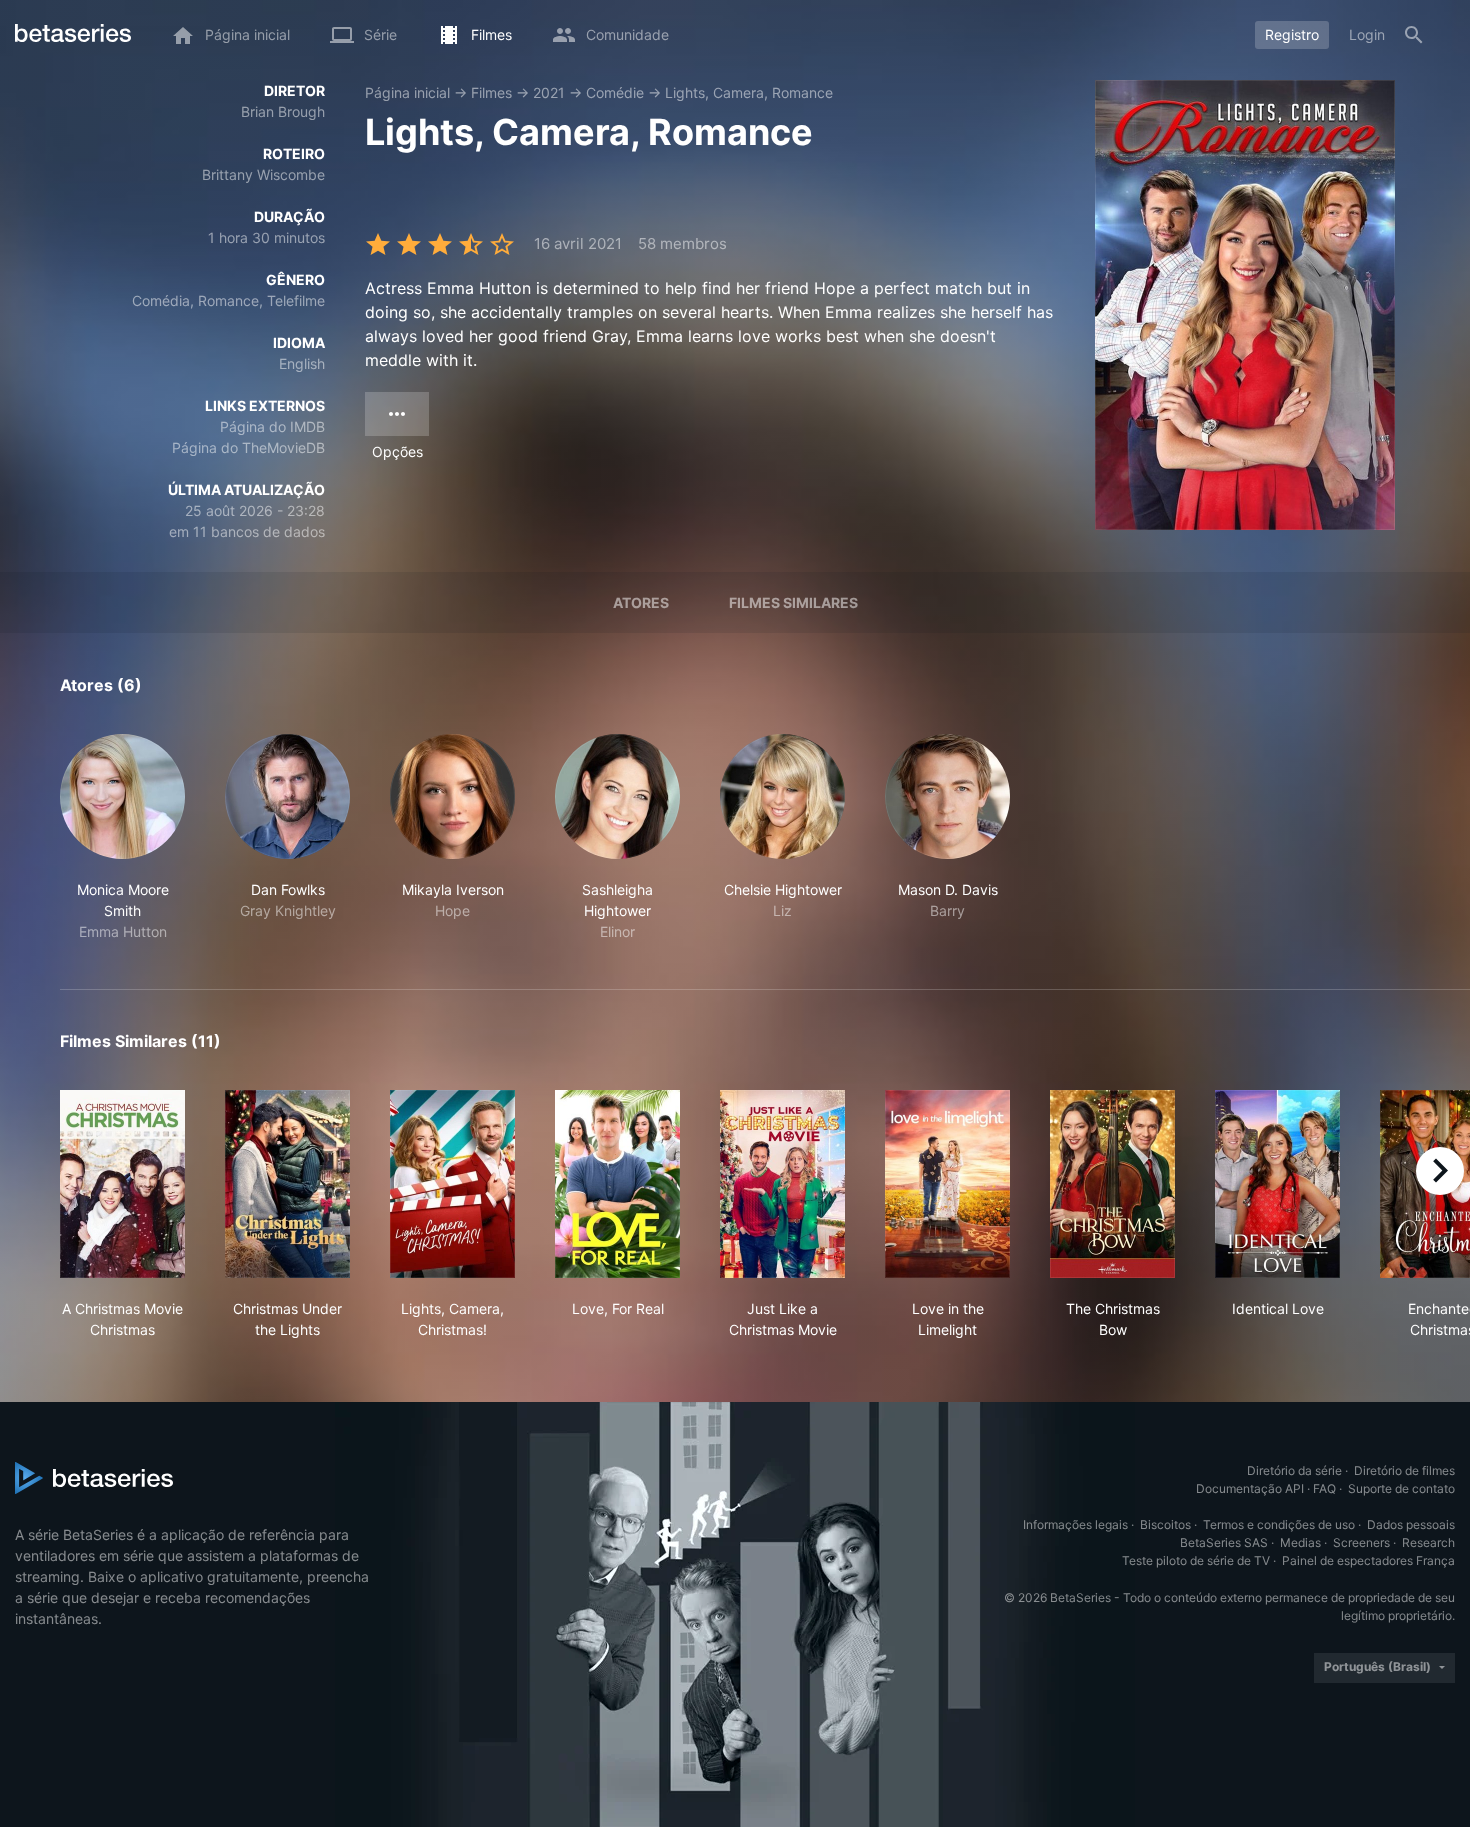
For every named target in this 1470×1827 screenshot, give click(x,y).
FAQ (1324, 1488)
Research (1428, 1542)
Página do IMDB (272, 426)
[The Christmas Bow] (1112, 1184)
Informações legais (1075, 1524)
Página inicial (407, 92)
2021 (549, 92)
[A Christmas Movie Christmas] (122, 1184)
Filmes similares (793, 602)
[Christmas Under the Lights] (287, 1184)
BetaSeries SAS (1224, 1542)
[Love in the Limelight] (947, 1184)
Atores (641, 602)
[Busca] (1414, 35)
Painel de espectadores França (1368, 1560)
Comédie (615, 92)
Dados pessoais (1411, 1524)
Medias (1300, 1542)
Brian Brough (283, 111)
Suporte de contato (1401, 1488)
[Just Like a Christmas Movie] (782, 1184)
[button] (122, 838)
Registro (1292, 34)
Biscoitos (1165, 1524)
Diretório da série (1294, 1470)
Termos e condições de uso (1279, 1524)
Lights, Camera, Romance (749, 92)
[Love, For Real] (617, 1184)
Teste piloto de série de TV (1196, 1560)
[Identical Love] (1277, 1184)
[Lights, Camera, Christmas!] (452, 1184)
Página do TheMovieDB (248, 447)
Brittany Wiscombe (263, 174)
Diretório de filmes (1404, 1470)
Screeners (1361, 1542)
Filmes (491, 92)
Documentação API (1250, 1488)
